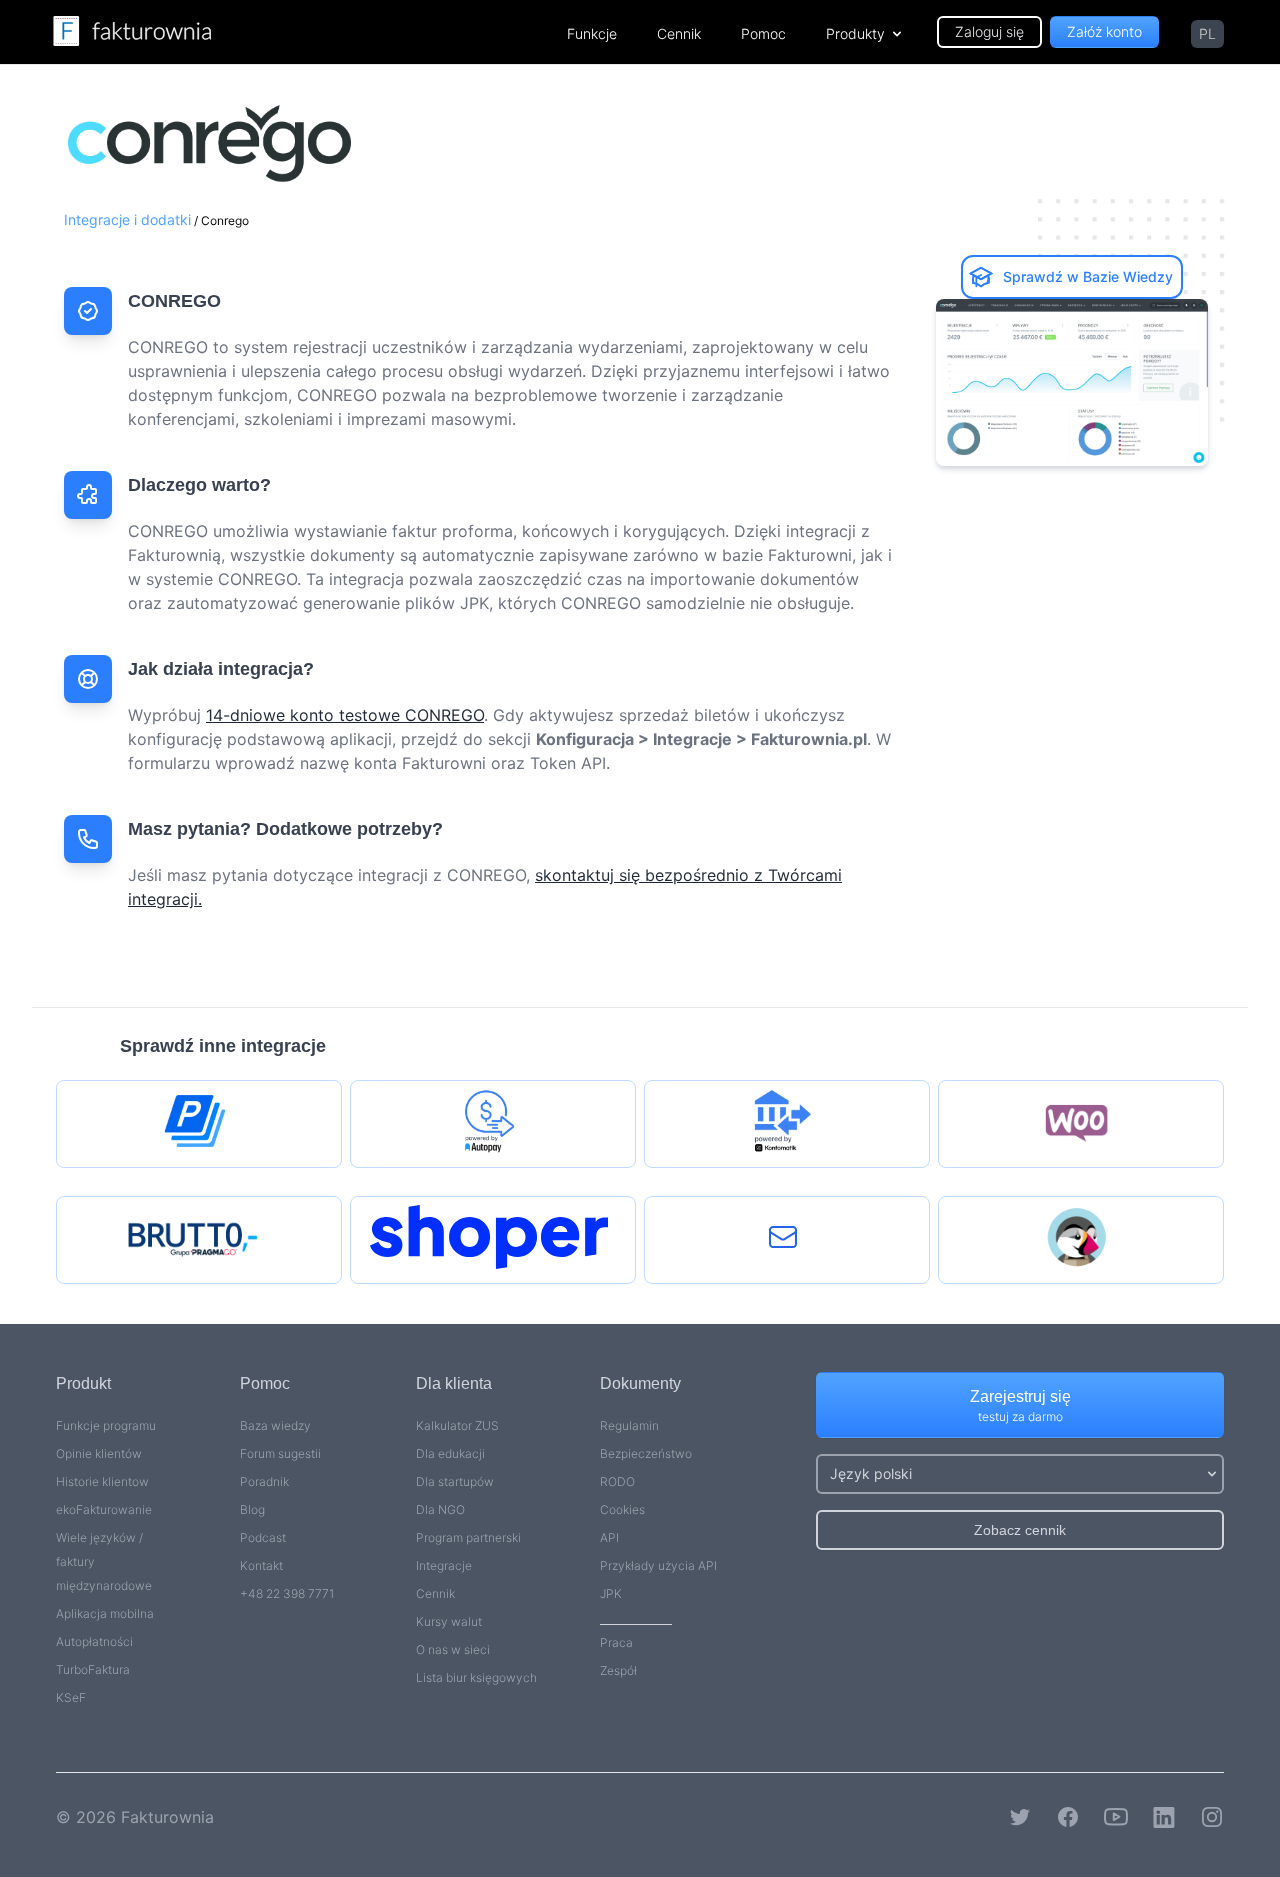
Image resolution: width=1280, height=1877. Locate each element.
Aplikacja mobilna (105, 1613)
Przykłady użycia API (658, 1565)
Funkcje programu (106, 1425)
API (609, 1537)
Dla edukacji (450, 1453)
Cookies (622, 1509)
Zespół (618, 1670)
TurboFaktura (93, 1669)
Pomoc (763, 33)
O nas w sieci (453, 1649)
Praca (616, 1642)
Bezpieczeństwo (646, 1453)
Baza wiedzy (275, 1425)
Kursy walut (449, 1621)
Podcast (263, 1537)
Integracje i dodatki (127, 219)
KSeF (71, 1697)
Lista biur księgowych (476, 1677)
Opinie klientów (99, 1453)
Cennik (679, 33)
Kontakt (261, 1565)
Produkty (855, 33)
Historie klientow (102, 1481)
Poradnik (264, 1481)
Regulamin (629, 1425)
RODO (617, 1481)
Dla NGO (440, 1509)
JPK (611, 1593)
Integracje (444, 1565)
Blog (252, 1509)
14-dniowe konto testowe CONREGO (345, 715)
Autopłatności (94, 1641)
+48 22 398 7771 (287, 1593)
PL (1207, 33)
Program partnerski (468, 1537)
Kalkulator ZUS (457, 1425)
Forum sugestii (280, 1453)
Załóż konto (1104, 31)
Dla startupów (455, 1481)
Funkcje (592, 33)
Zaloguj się (989, 31)
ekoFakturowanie (104, 1509)
